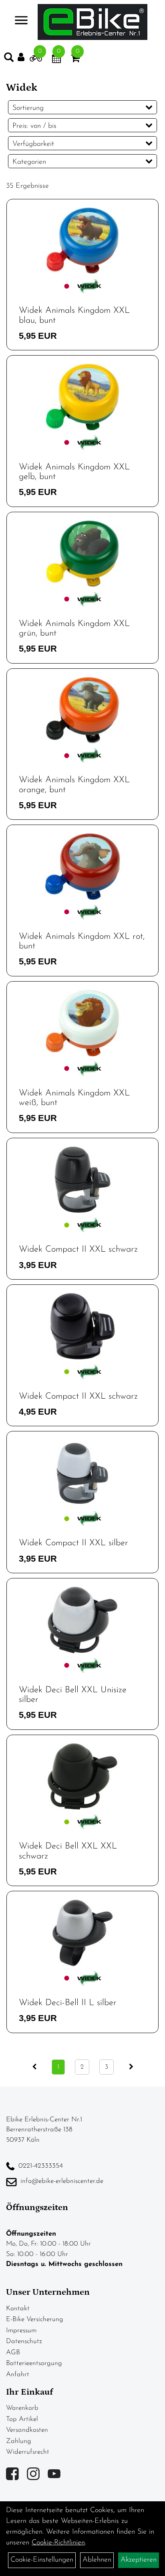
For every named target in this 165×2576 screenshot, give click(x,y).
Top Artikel (22, 2419)
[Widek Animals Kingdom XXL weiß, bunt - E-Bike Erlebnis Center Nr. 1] (82, 1023)
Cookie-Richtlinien (58, 2543)
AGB (13, 2352)
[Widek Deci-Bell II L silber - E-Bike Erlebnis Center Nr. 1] (82, 1933)
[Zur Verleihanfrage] (36, 60)
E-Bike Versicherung (35, 2319)
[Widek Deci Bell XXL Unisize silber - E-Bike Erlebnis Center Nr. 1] (82, 1620)
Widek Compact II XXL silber (73, 1543)
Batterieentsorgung (34, 2363)
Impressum (21, 2331)
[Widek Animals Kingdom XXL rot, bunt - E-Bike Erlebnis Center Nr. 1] (82, 867)
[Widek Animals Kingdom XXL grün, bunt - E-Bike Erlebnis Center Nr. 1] (82, 554)
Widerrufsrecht (28, 2452)
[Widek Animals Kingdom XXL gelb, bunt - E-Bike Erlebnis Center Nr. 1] (82, 397)
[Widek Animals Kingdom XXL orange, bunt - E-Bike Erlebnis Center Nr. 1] (82, 710)
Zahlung (19, 2441)
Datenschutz (24, 2341)
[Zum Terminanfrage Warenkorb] (56, 60)
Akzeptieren (139, 2560)
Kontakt (18, 2309)
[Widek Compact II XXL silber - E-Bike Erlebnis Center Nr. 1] (82, 1473)
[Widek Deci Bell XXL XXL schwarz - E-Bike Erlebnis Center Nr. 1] (82, 1777)
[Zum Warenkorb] (75, 60)
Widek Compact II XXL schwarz (78, 1249)
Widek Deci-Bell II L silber (68, 2003)
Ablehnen (97, 2560)
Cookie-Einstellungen (42, 2560)
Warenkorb (22, 2408)
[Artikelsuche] (9, 59)
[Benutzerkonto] (24, 57)
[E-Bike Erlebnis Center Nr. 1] (93, 22)
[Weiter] (131, 2067)
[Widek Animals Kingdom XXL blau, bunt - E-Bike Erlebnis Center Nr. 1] (82, 241)
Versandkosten (27, 2430)
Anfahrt (18, 2374)
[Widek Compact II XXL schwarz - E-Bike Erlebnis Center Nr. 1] (82, 1180)
